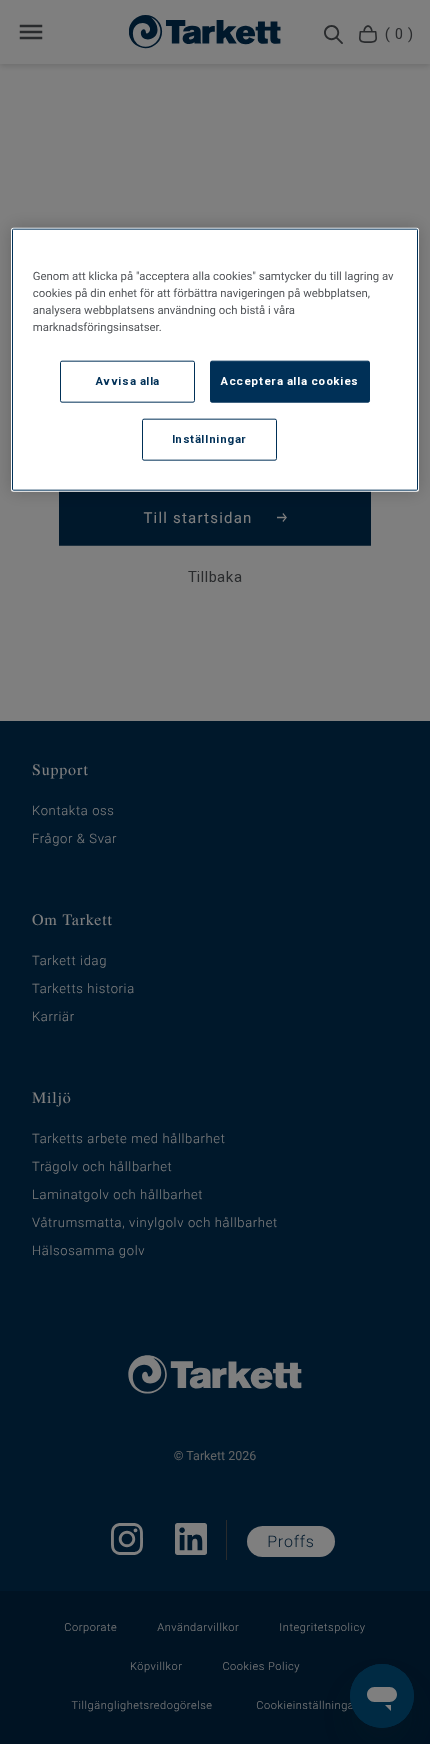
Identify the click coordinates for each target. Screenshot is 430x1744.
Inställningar (209, 438)
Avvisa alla (128, 381)
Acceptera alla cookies (290, 381)
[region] (215, 359)
